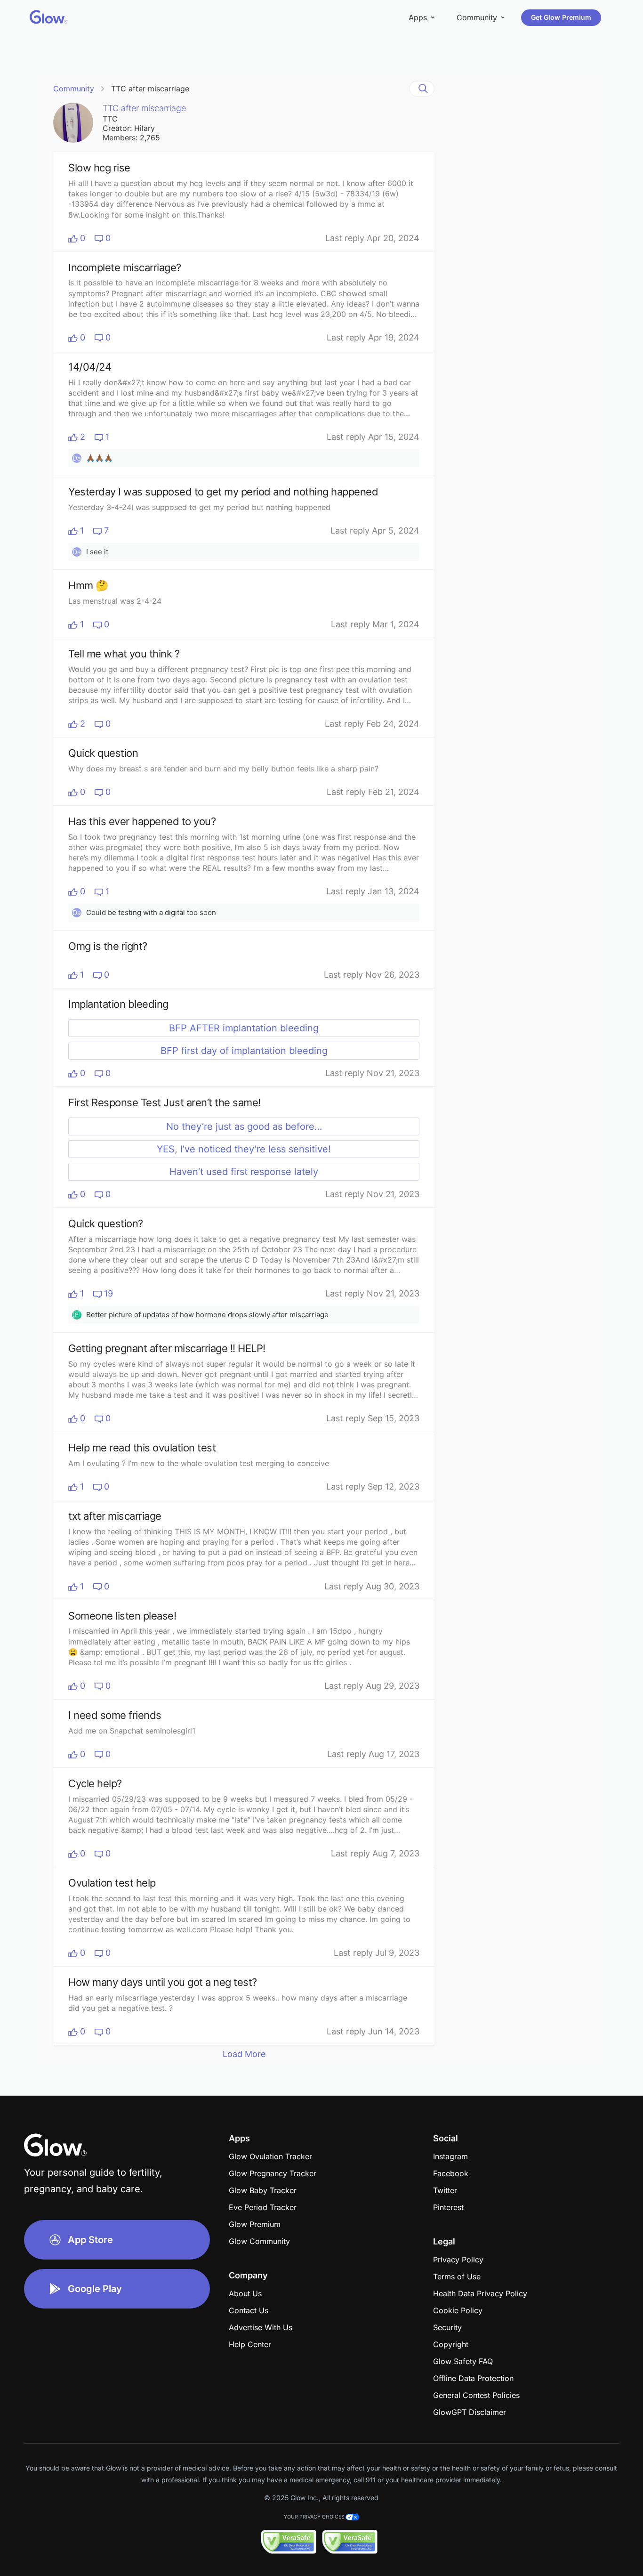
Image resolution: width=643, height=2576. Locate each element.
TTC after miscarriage (150, 89)
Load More (244, 2054)
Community (74, 89)
